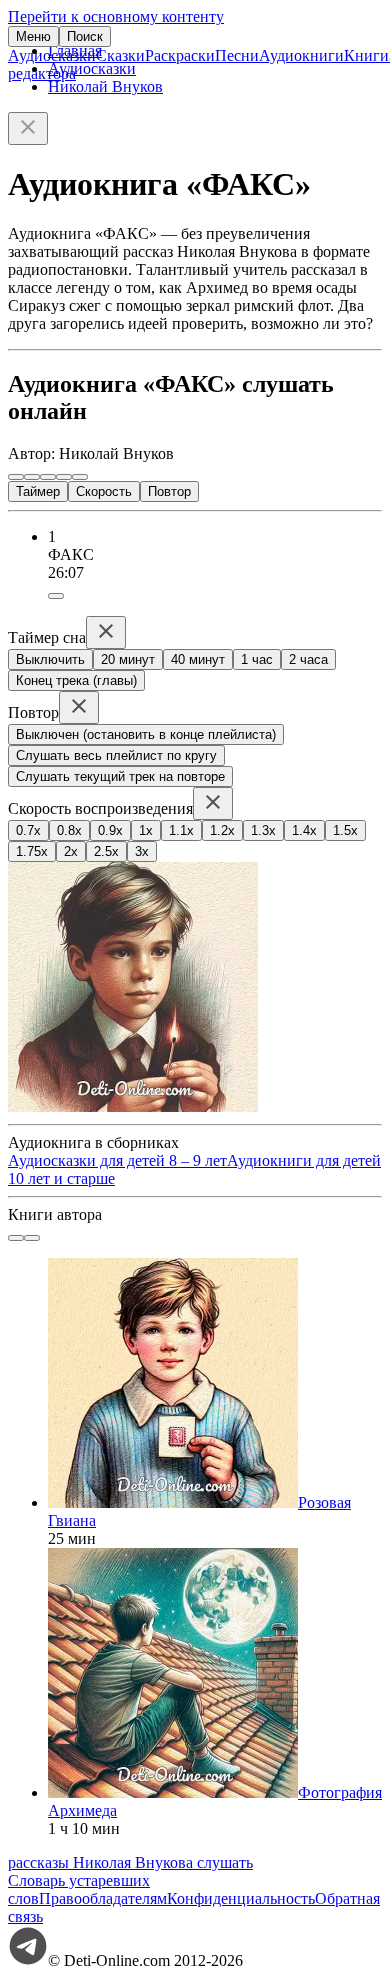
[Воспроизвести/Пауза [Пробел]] (48, 477)
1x (146, 830)
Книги (366, 55)
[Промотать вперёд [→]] (64, 477)
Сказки (120, 55)
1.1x (181, 830)
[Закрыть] (28, 128)
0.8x (69, 830)
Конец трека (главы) (76, 680)
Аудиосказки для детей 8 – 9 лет (117, 1160)
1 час (257, 659)
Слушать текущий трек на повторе (120, 776)
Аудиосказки (52, 55)
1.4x (304, 830)
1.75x (32, 851)
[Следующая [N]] (80, 477)
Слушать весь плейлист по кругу (116, 755)
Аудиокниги (301, 55)
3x (142, 851)
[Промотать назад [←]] (32, 477)
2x (71, 851)
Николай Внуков (105, 86)
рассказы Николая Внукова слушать (130, 1862)
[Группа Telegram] (28, 1960)
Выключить (50, 659)
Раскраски (180, 55)
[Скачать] (56, 596)
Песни (237, 55)
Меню (33, 36)
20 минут (128, 659)
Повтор (169, 491)
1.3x (263, 830)
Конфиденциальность (241, 1898)
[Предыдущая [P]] (16, 477)
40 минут (198, 659)
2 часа (308, 659)
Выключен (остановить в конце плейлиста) (146, 734)
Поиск (85, 36)
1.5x (345, 830)
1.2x (222, 830)
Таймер (38, 491)
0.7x (28, 830)
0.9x (110, 830)
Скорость (104, 491)
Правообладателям (103, 1898)
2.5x (106, 851)
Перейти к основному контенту (116, 16)
